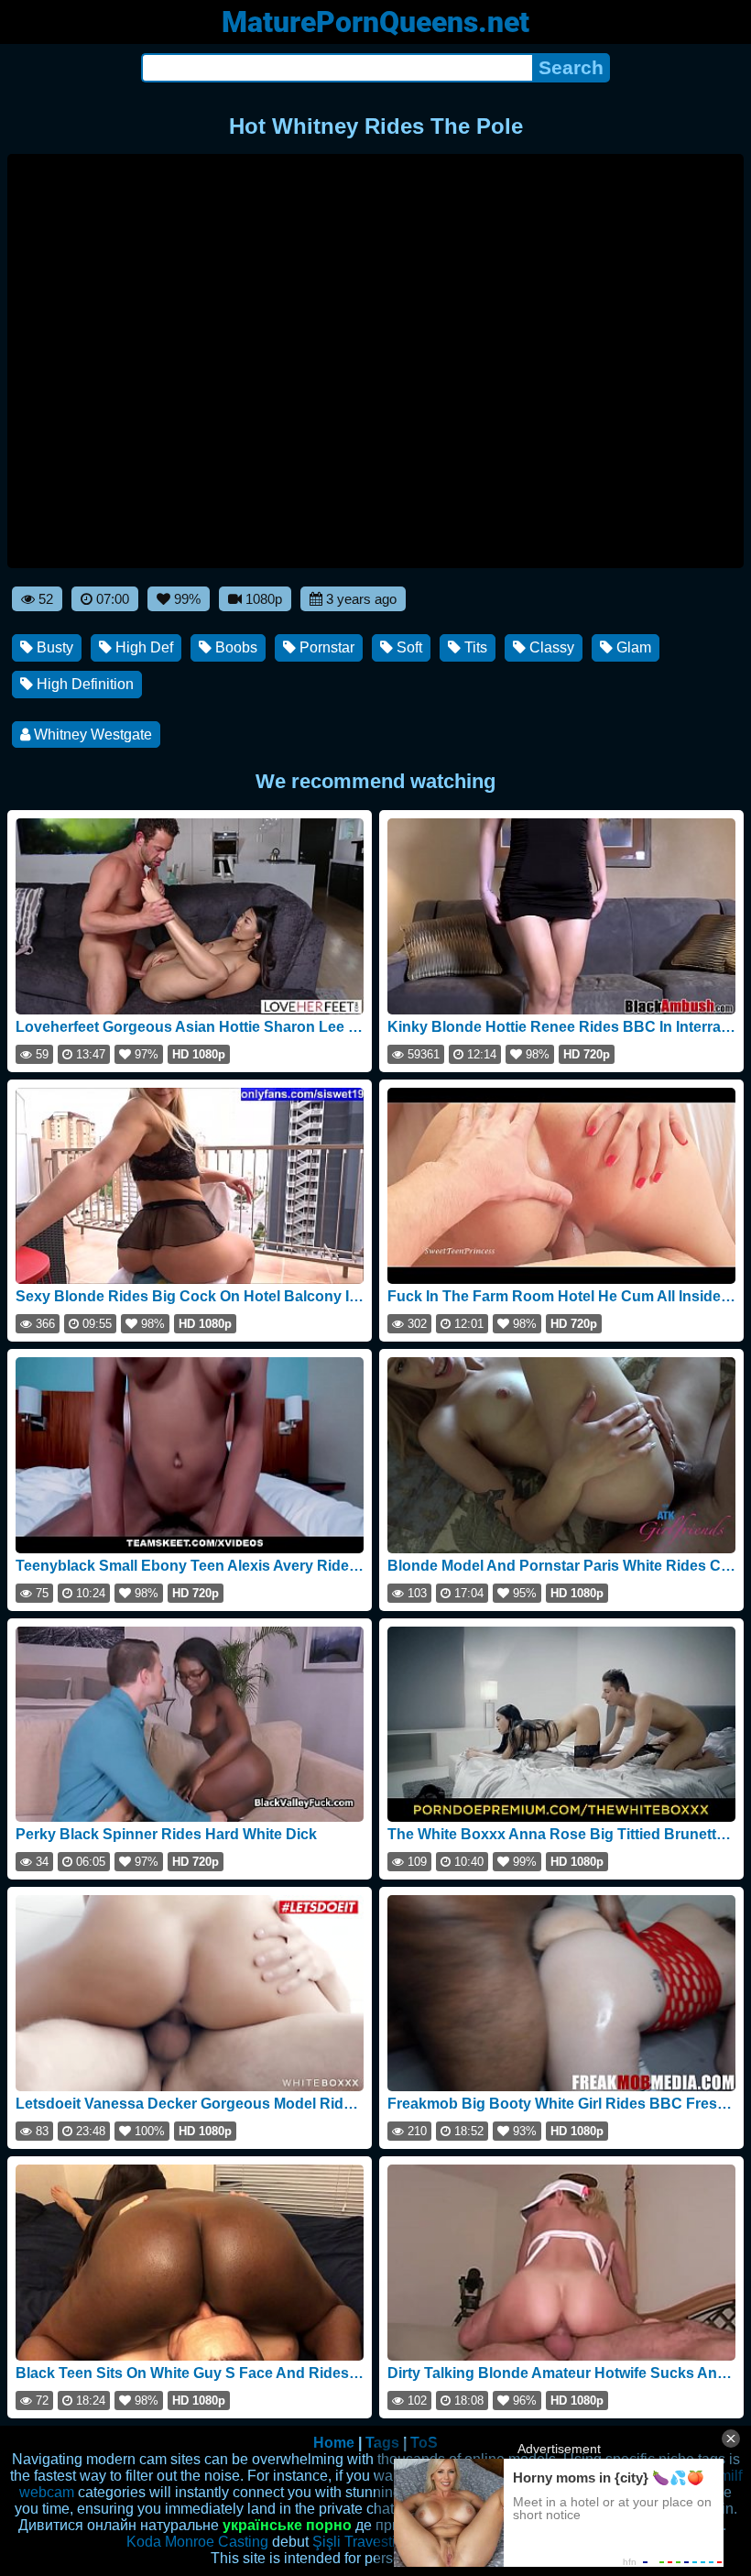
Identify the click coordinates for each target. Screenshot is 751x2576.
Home (334, 2443)
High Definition (83, 684)
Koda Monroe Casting (197, 2542)
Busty (53, 647)
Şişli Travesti (354, 2542)
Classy (550, 647)
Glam (632, 647)
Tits (474, 647)
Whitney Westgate (91, 734)
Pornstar (325, 647)
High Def (142, 647)
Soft (408, 647)
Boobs (234, 647)
